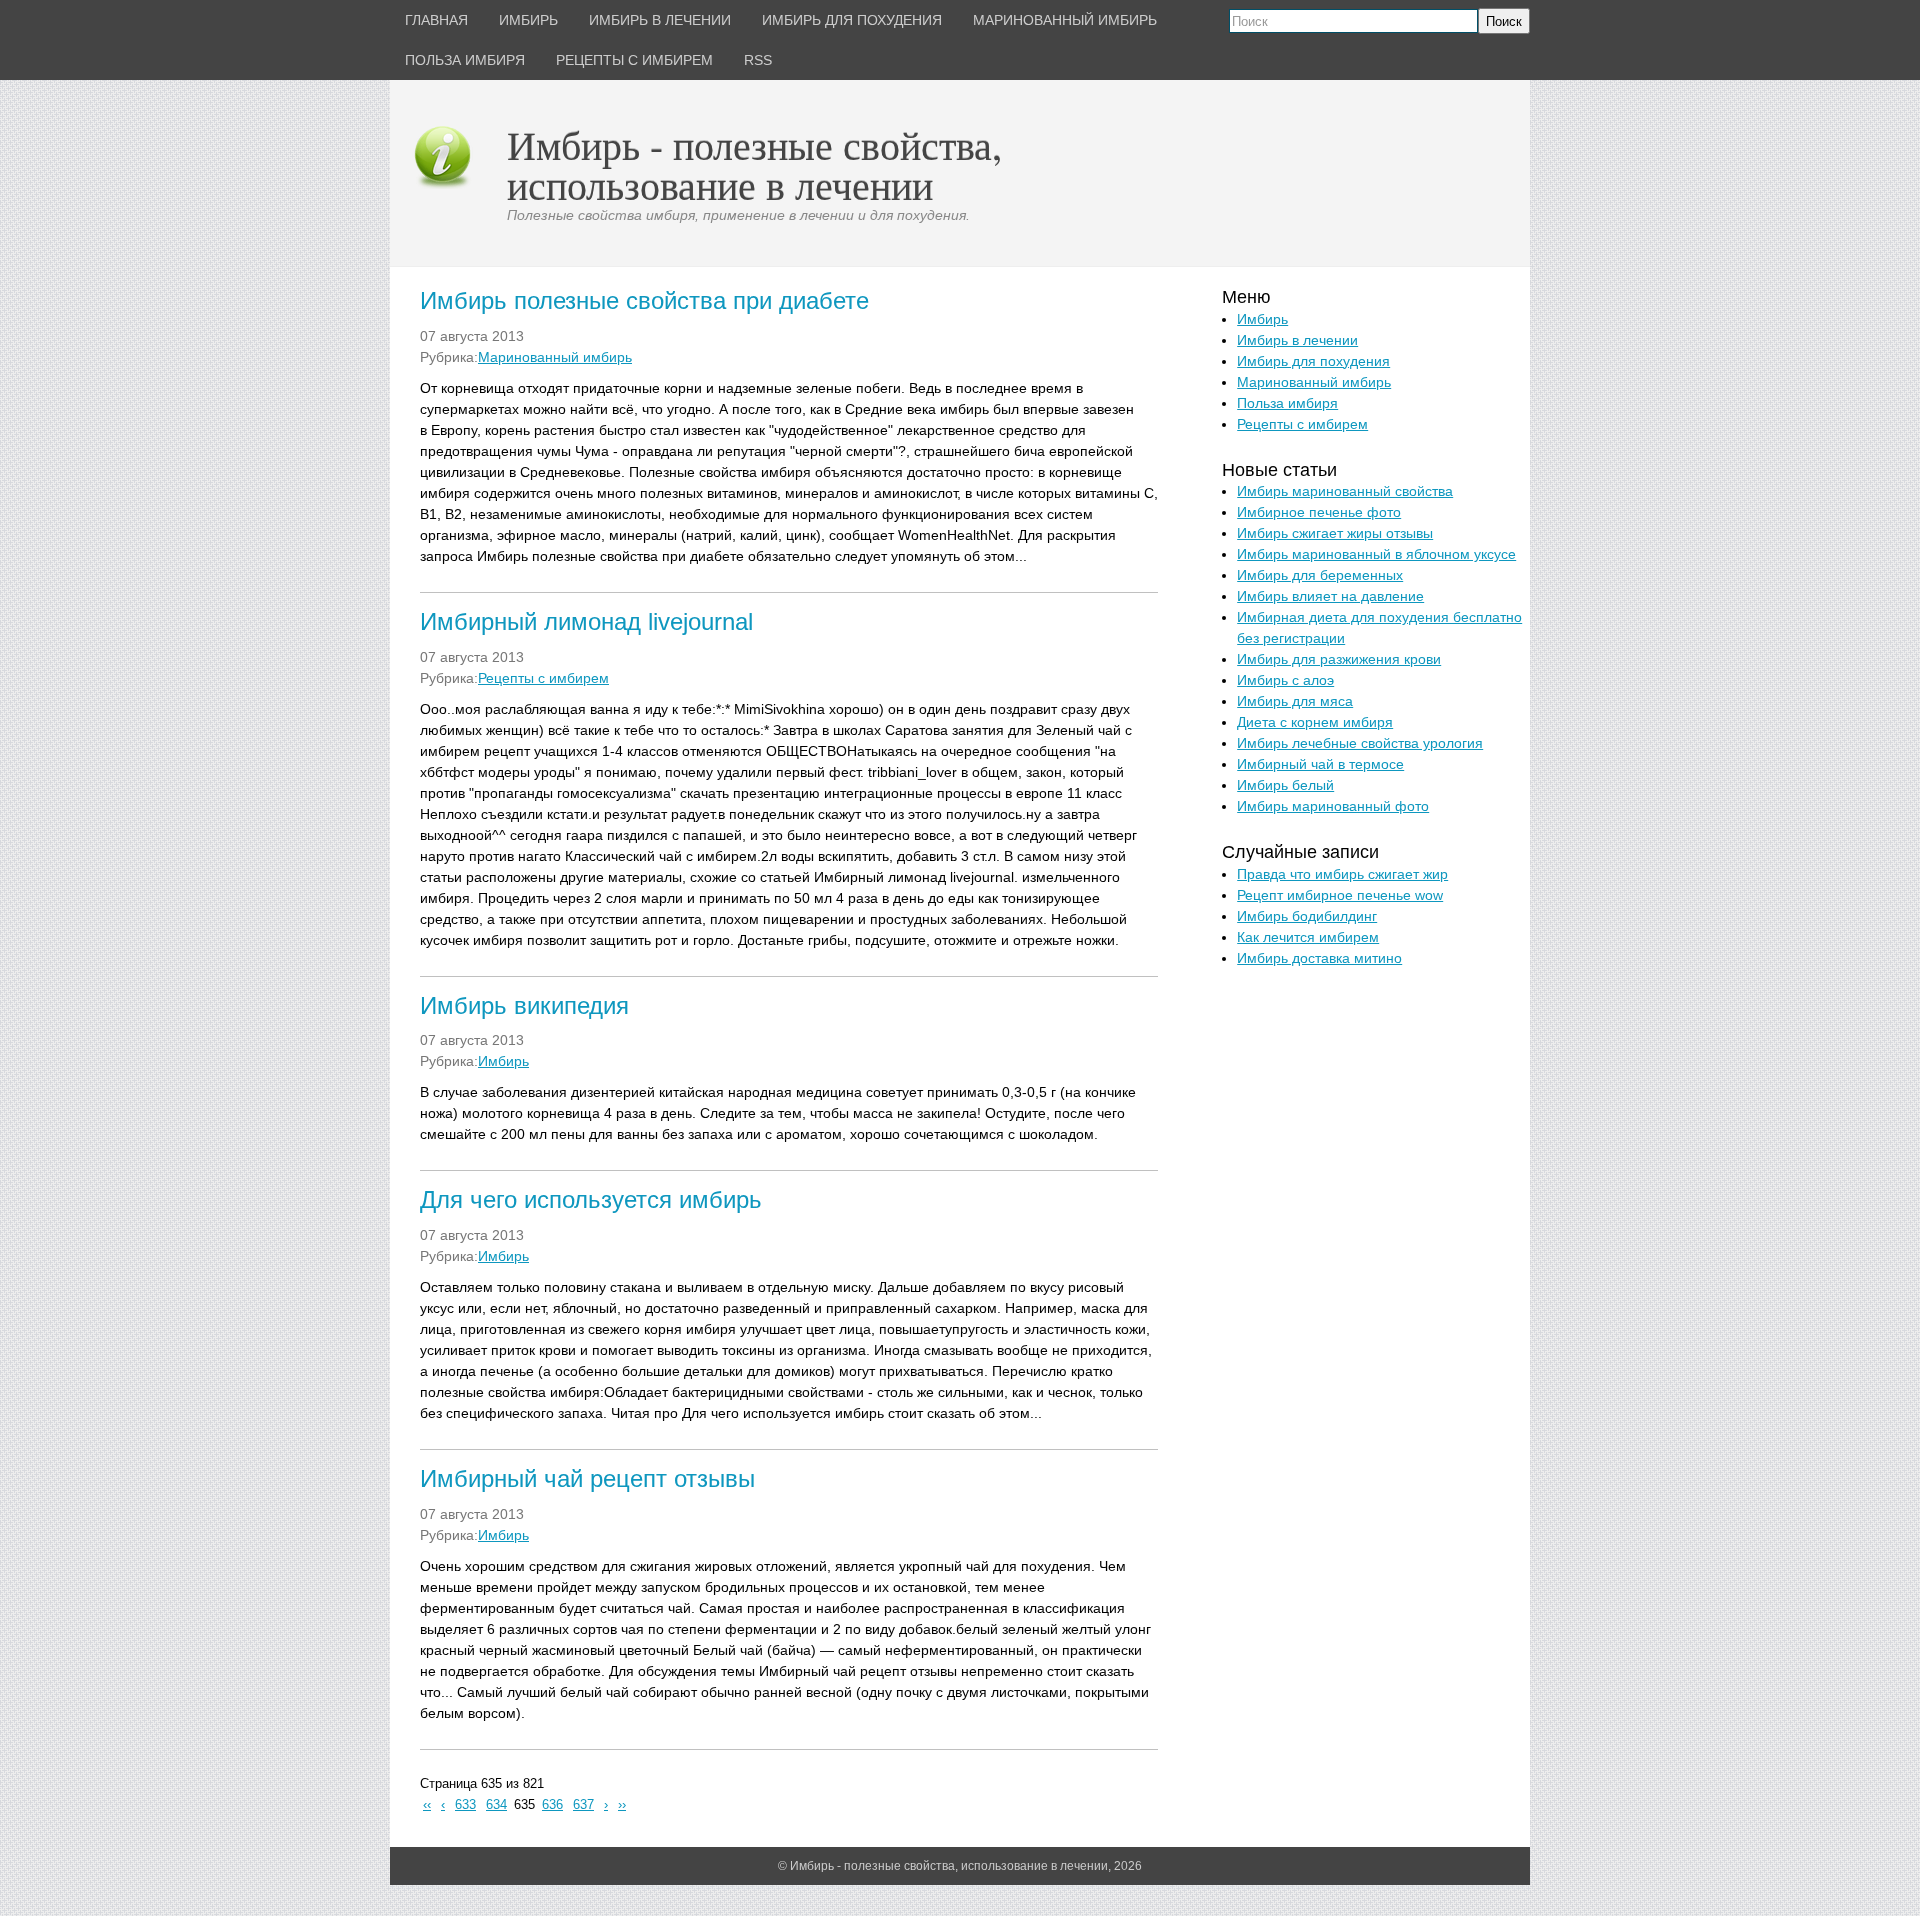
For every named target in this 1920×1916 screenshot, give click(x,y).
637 (583, 1805)
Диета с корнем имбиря (1315, 722)
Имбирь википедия (524, 1005)
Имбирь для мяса (1295, 701)
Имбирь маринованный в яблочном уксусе (1376, 554)
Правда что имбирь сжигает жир (1342, 874)
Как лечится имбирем (1308, 937)
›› (622, 1805)
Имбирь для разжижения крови (1339, 659)
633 (465, 1805)
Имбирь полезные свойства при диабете (644, 300)
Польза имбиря (1287, 403)
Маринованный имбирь (555, 357)
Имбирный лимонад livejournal (586, 621)
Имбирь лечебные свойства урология (1360, 743)
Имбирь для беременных (1320, 575)
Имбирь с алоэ (1285, 680)
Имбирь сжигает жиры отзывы (1335, 533)
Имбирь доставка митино (1319, 958)
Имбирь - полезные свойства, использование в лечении (754, 164)
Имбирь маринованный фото (1333, 806)
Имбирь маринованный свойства (1345, 491)
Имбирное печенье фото (1319, 512)
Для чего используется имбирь (591, 1199)
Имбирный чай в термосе (1320, 764)
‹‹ (427, 1805)
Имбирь (503, 1061)
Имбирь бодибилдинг (1307, 916)
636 (552, 1805)
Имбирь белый (1285, 785)
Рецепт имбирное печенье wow (1340, 895)
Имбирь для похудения (1313, 361)
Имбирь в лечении (1297, 340)
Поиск (1504, 21)
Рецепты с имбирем (543, 678)
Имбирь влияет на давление (1330, 596)
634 (496, 1805)
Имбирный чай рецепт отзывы (587, 1478)
